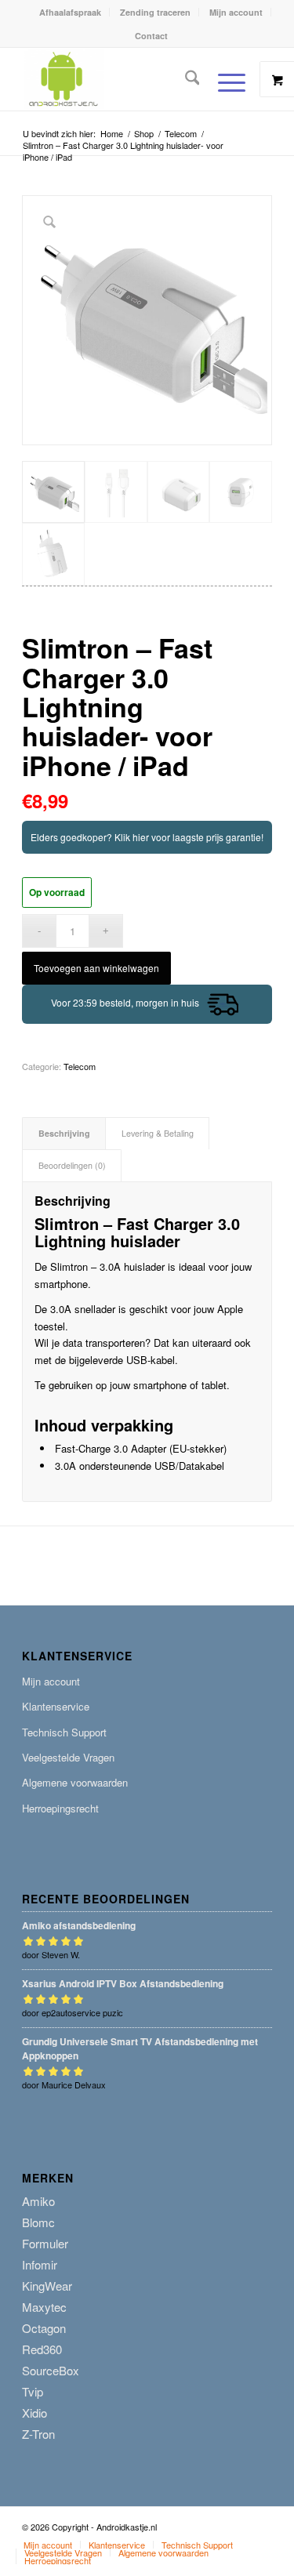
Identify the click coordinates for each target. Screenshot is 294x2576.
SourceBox (51, 2370)
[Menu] (224, 82)
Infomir (40, 2264)
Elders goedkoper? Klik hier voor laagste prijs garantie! (147, 837)
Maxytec (44, 2307)
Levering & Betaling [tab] (158, 1133)
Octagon (44, 2328)
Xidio (34, 2413)
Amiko (38, 2201)
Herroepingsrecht (60, 1808)
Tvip (33, 2391)
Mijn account (236, 12)
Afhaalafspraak (70, 12)
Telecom (80, 1066)
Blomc (38, 2222)
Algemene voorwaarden (75, 1782)
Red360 (42, 2349)
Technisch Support (64, 1732)
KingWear (47, 2286)
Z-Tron (38, 2434)
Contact (151, 36)
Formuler (45, 2243)
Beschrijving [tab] (64, 1133)
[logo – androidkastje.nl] (122, 79)
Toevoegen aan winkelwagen (96, 968)
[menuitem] (71, 12)
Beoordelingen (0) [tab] (72, 1165)
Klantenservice (56, 1706)
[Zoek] (185, 79)
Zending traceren (155, 12)
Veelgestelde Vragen (68, 1757)
